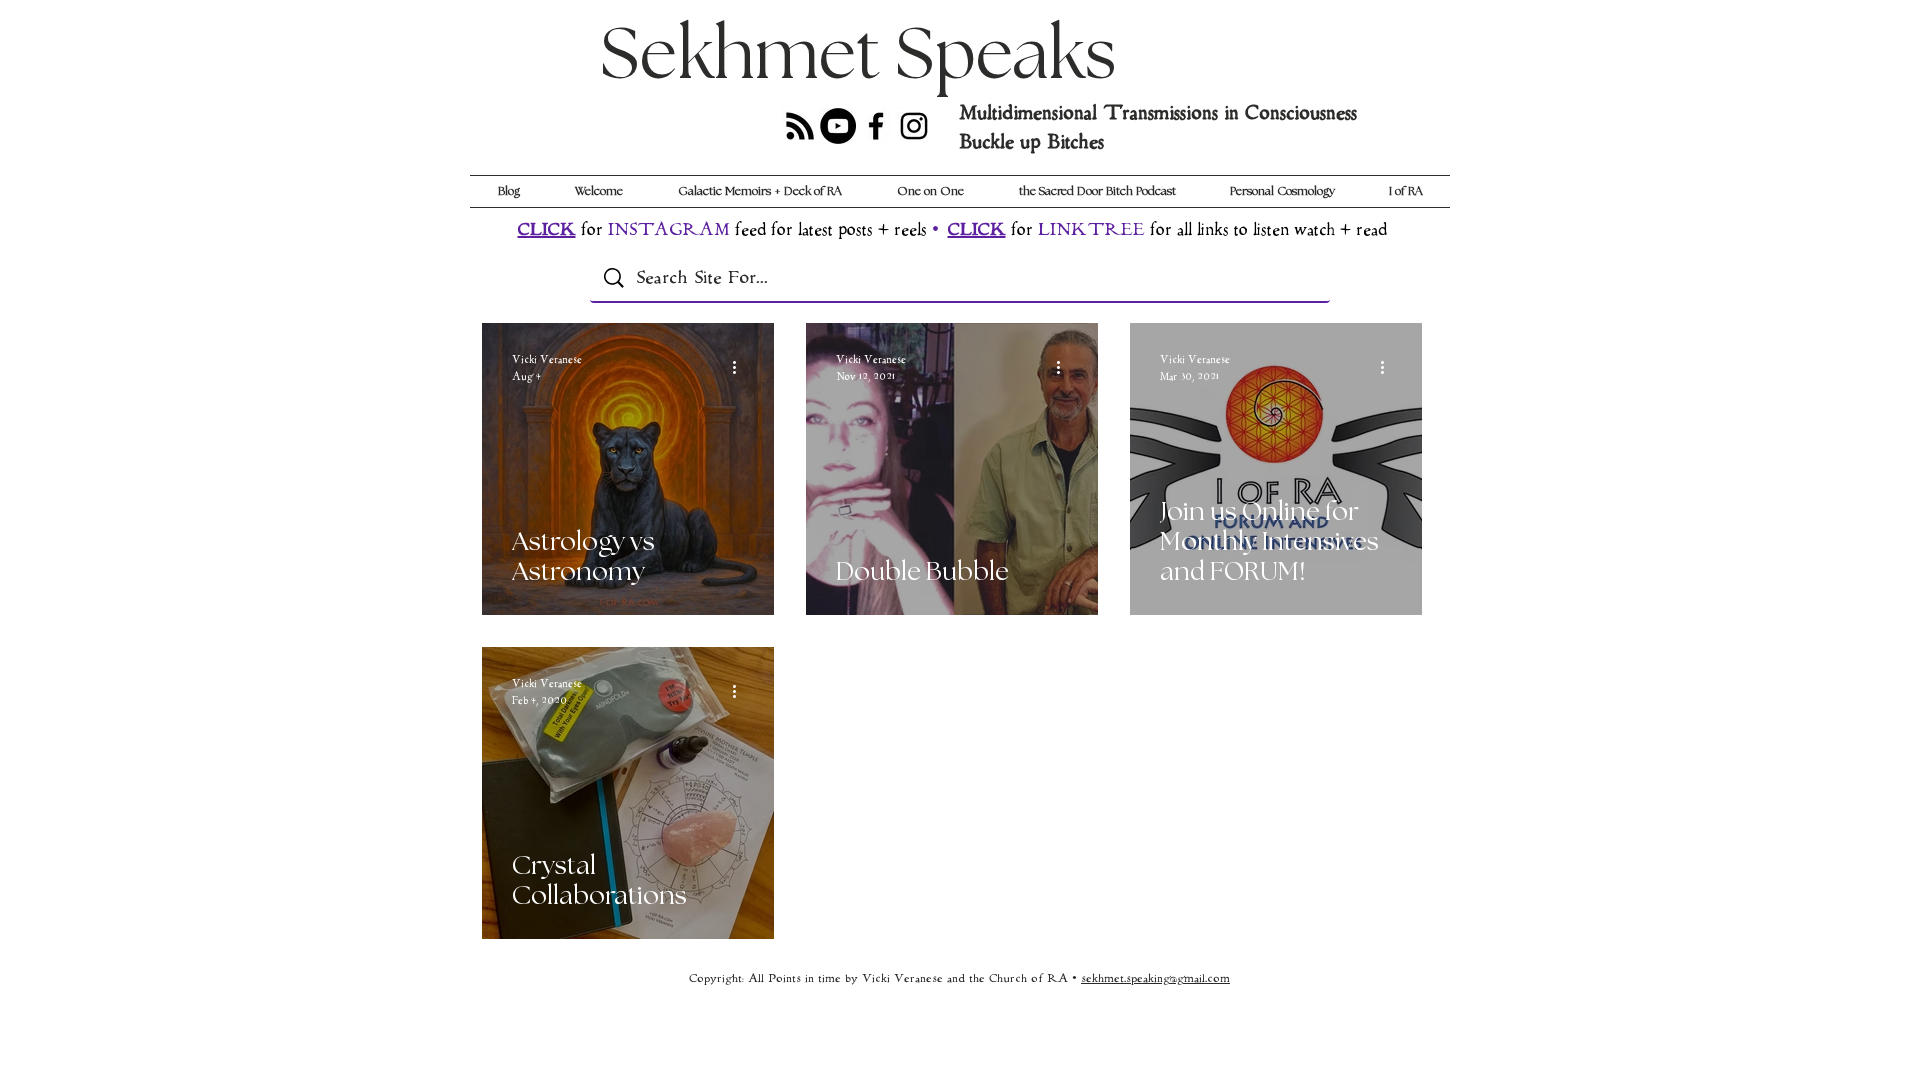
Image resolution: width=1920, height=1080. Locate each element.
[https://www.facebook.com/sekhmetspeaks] (876, 126)
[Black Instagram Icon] (914, 126)
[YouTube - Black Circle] (838, 126)
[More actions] (741, 367)
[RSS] (800, 126)
